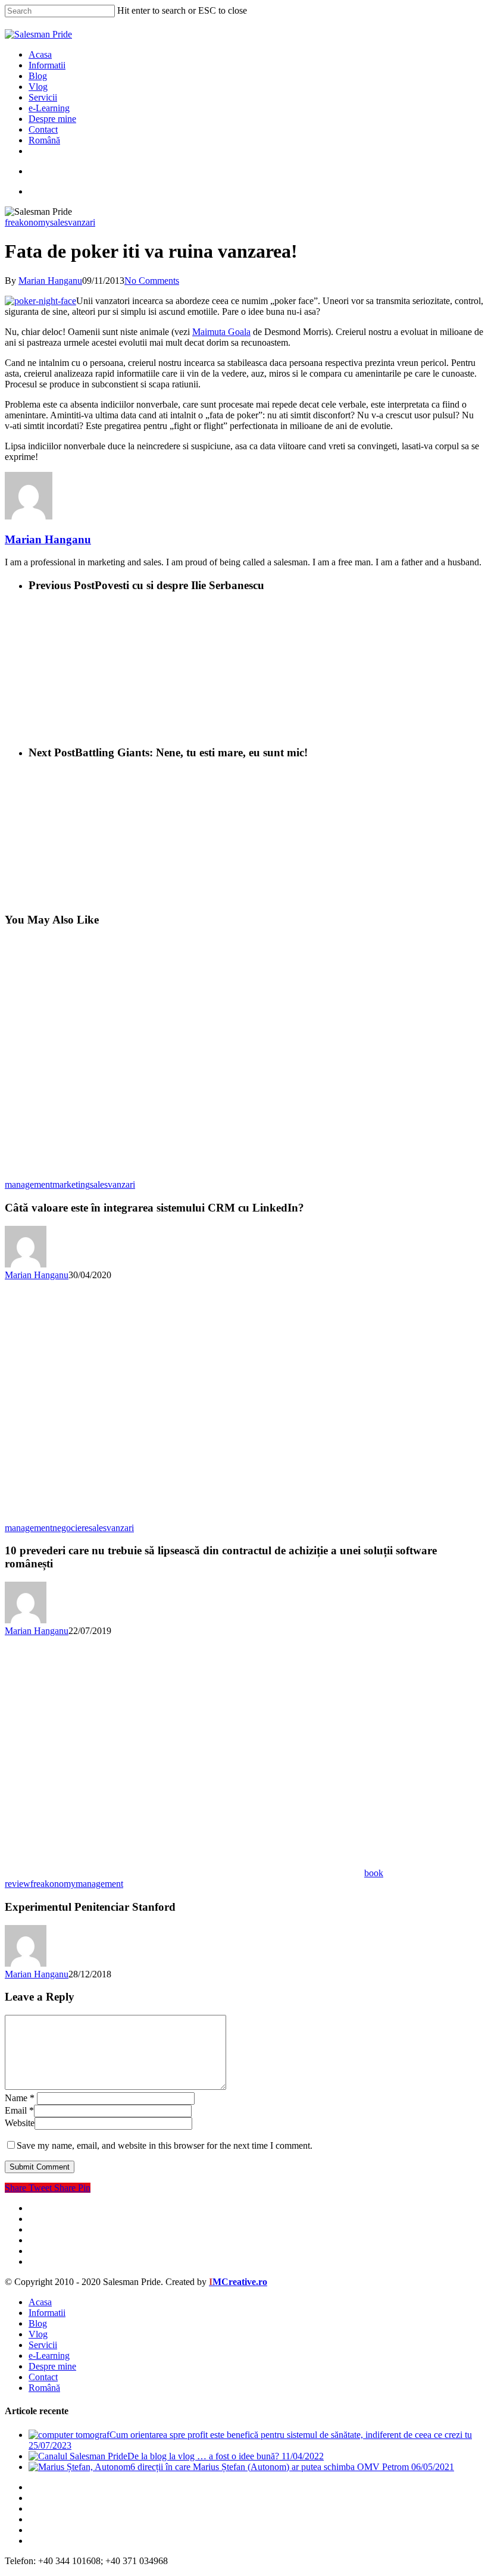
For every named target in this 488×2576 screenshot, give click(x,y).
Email (19, 2110)
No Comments (152, 281)
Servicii (43, 2345)
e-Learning (49, 2356)
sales (59, 222)
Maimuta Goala (221, 332)
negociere (71, 1528)
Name (20, 2098)
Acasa (40, 2302)
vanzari (82, 222)
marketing (71, 1184)
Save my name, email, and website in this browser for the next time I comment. (165, 2145)
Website (20, 2123)
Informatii (47, 2313)
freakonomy (27, 222)
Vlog (38, 2334)
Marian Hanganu (50, 281)
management (29, 1184)
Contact (43, 2377)
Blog (38, 2323)
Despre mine (52, 2366)
